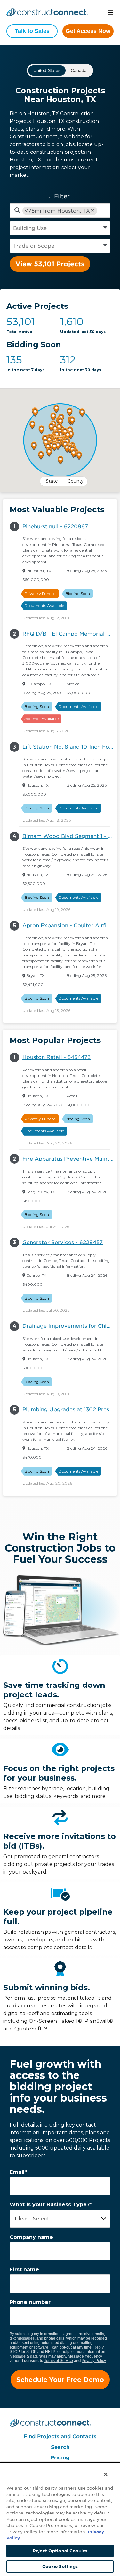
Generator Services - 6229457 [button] (63, 1242)
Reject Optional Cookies (60, 2551)
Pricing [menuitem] (60, 2458)
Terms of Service (59, 2361)
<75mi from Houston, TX (57, 211)
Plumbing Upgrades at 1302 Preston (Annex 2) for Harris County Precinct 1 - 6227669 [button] (70, 1410)
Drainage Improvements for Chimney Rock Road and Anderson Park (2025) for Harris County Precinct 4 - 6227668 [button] (70, 1326)
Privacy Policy (94, 2361)
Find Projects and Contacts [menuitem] (60, 2437)
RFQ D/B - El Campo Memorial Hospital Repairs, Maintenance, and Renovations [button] (70, 634)
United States (47, 70)
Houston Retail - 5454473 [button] (56, 1057)
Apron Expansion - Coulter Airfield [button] (69, 926)
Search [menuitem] (60, 2447)
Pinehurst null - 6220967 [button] (55, 526)
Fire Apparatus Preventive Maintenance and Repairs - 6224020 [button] (70, 1159)
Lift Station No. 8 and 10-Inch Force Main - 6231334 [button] (70, 747)
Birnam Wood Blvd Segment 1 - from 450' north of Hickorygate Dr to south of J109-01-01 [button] (70, 836)
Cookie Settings (60, 2567)
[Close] (102, 2471)
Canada (79, 70)
